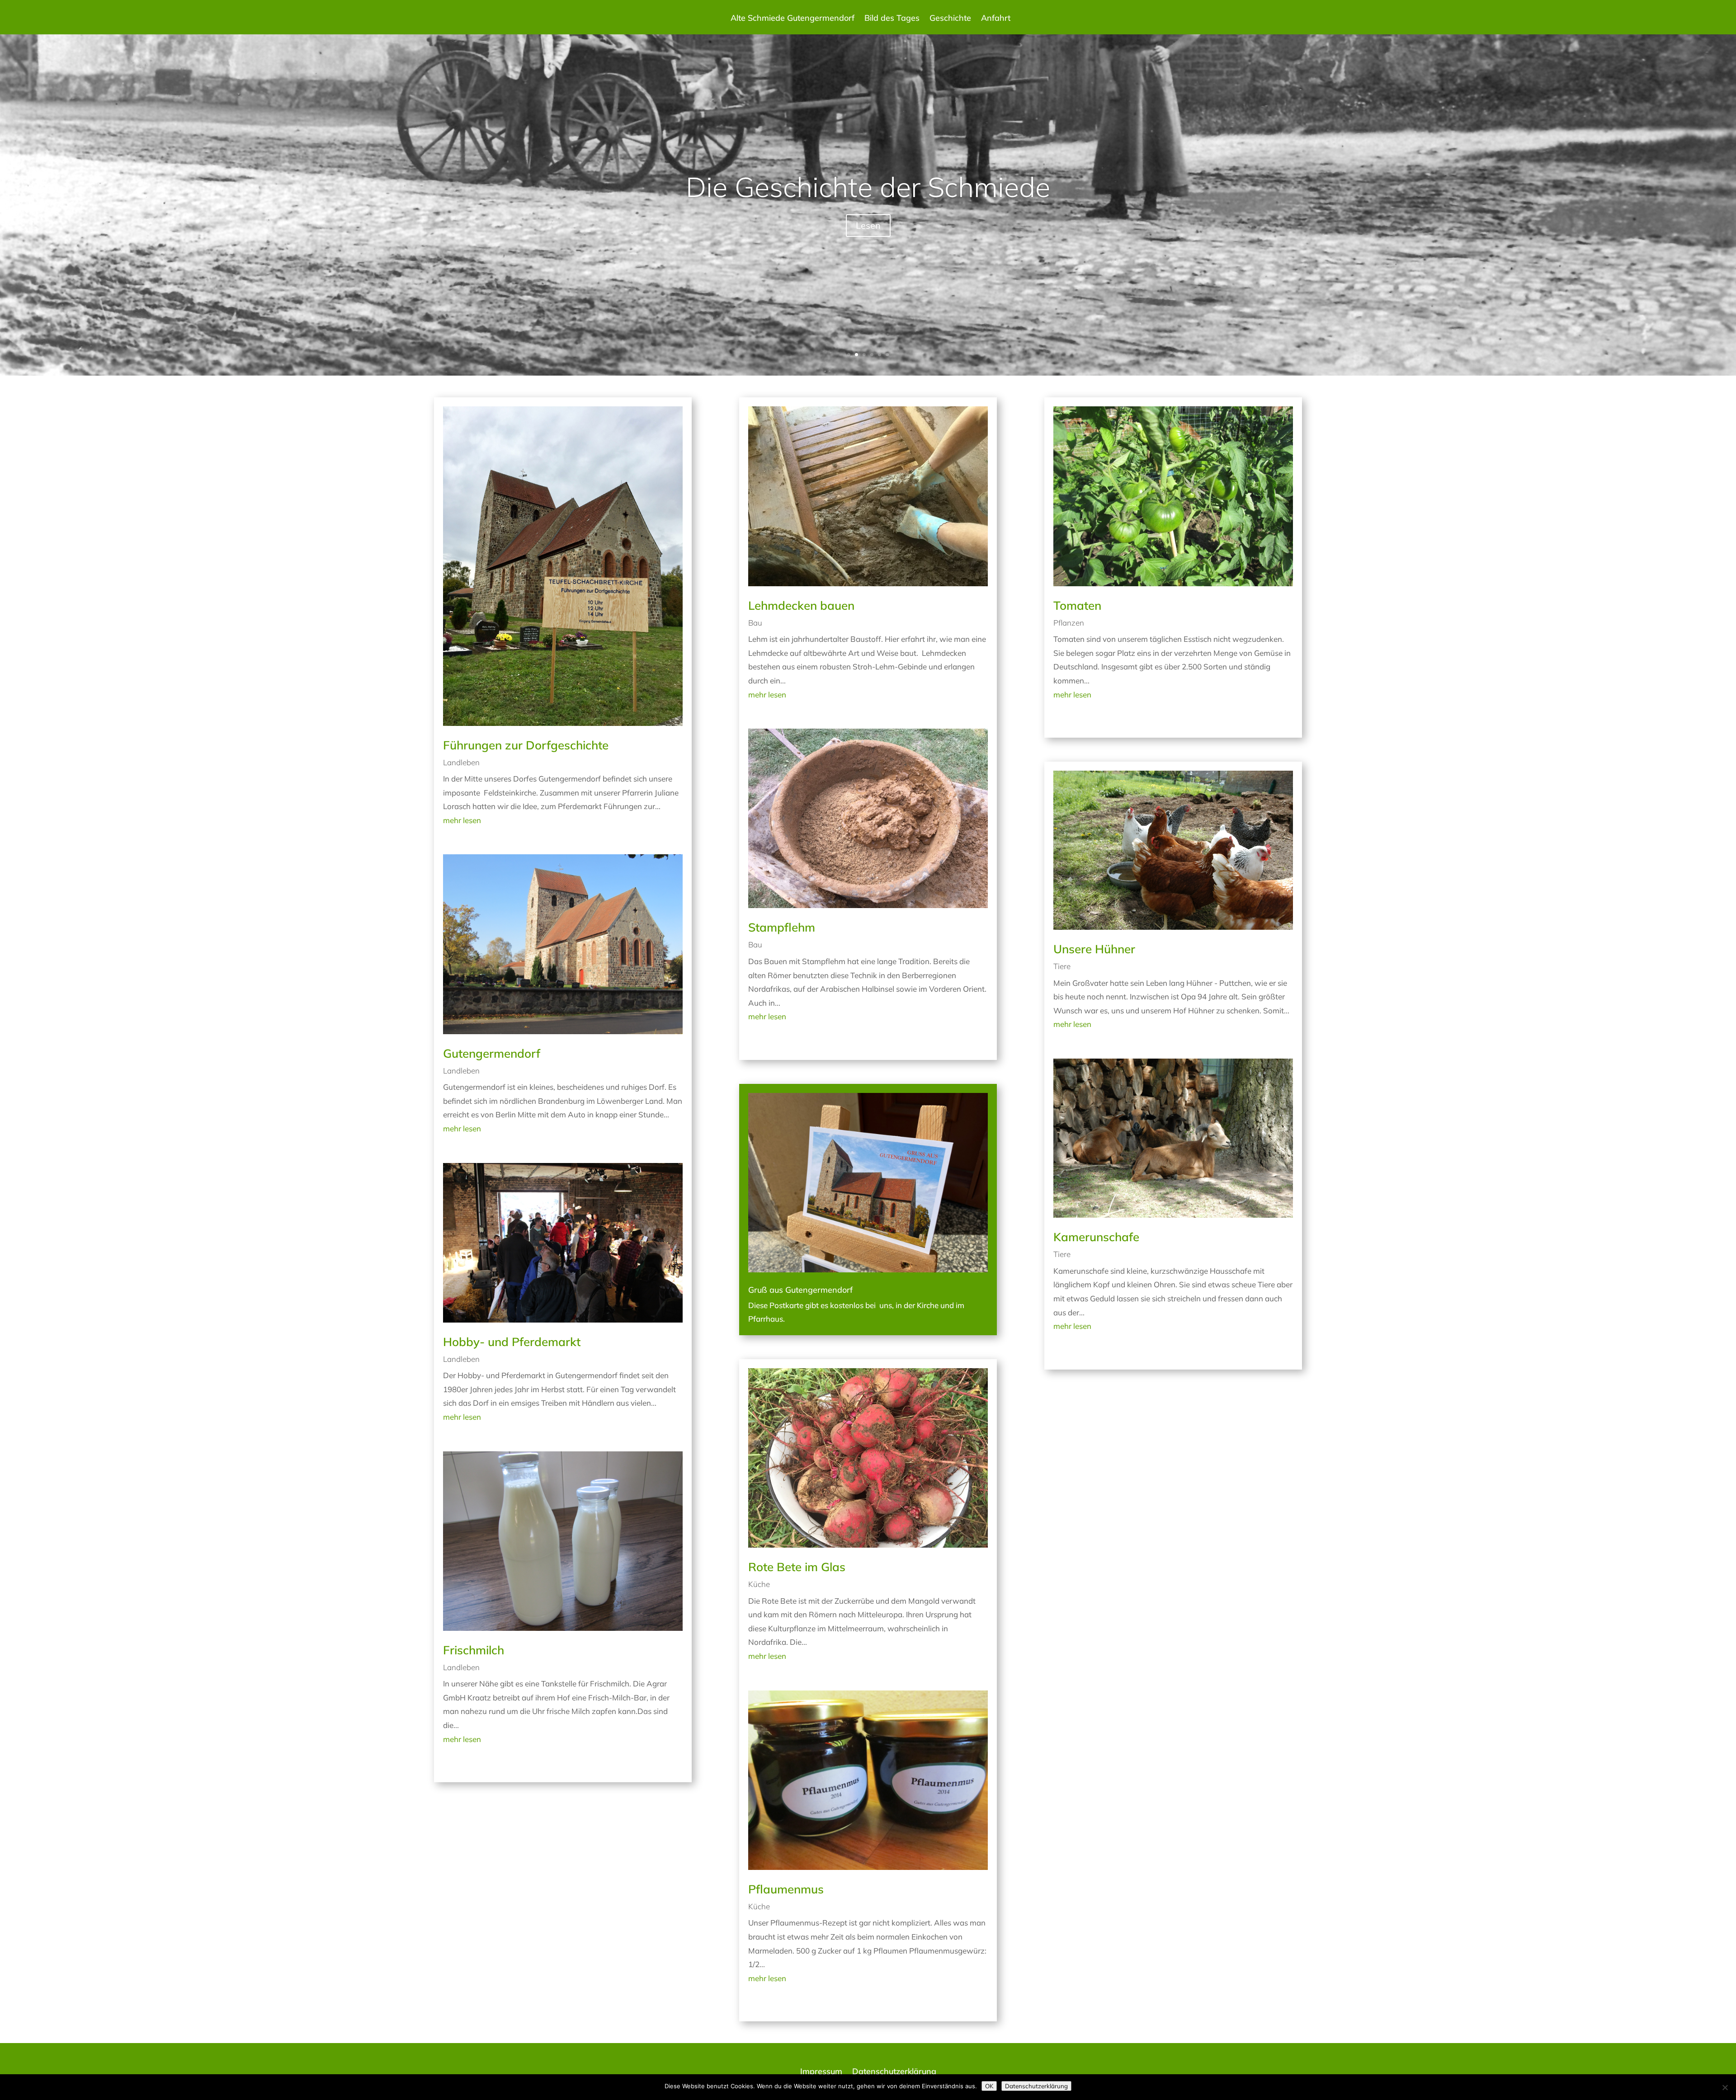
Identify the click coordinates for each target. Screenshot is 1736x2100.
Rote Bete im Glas (797, 1567)
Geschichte (950, 19)
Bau (755, 623)
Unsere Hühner (1094, 949)
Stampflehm (782, 927)
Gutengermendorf (492, 1053)
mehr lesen (462, 820)
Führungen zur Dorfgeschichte (526, 745)
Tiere (1062, 966)
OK (989, 2086)
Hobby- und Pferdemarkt (512, 1342)
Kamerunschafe (1096, 1237)
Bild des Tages (892, 19)
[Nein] (1725, 2087)
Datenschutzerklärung (894, 2072)
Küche (759, 1584)
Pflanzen (1069, 623)
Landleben (461, 762)
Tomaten (1077, 605)
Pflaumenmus (786, 1889)
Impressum (821, 2072)
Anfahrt (996, 19)
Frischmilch (474, 1650)
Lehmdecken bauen (801, 605)
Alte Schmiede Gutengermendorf (793, 19)
